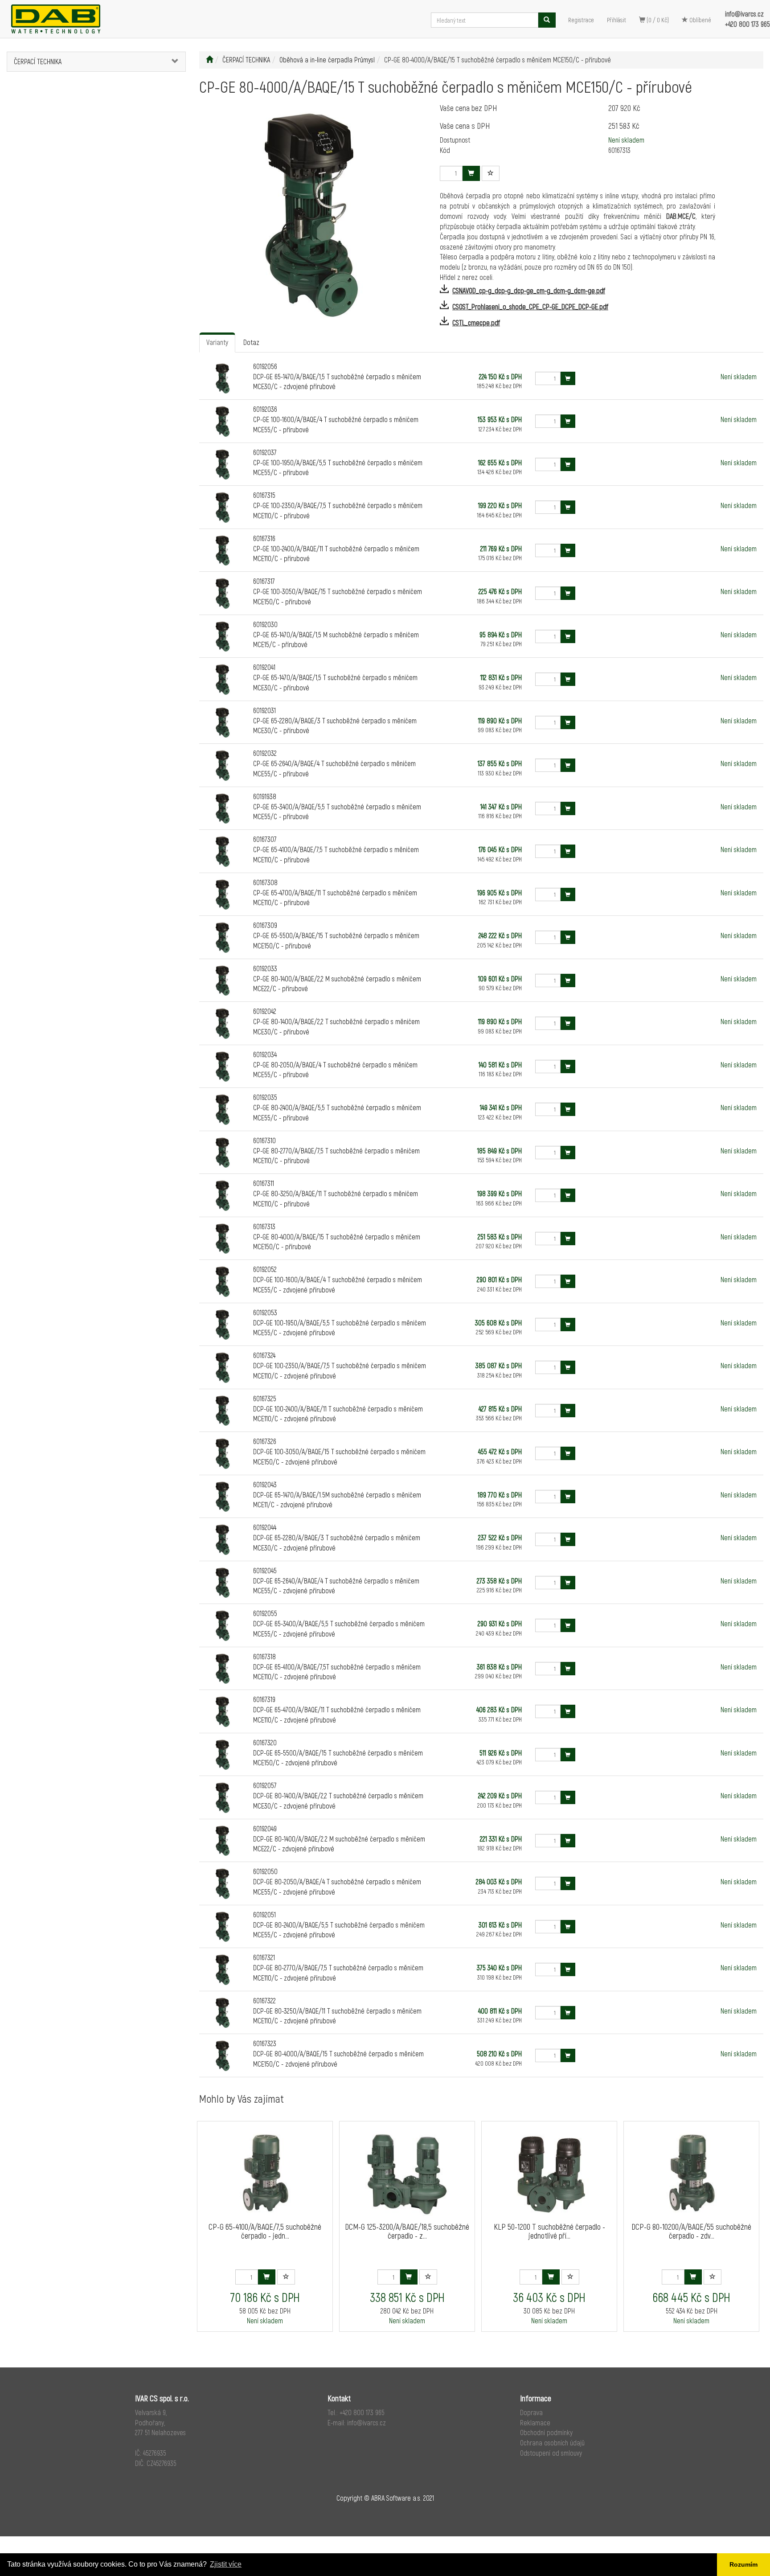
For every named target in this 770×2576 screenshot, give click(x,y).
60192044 (265, 1527)
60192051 (264, 1914)
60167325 (265, 1398)
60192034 (265, 1054)
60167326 (265, 1441)
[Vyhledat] (547, 20)
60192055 (265, 1613)
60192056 (265, 366)
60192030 (265, 624)
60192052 (265, 1269)
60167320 (265, 1742)
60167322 (264, 2000)
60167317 (264, 581)
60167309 (265, 925)
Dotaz (251, 342)
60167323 (265, 2043)
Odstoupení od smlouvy (551, 2453)
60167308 (265, 882)
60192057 (265, 1785)
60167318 (264, 1656)
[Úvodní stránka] (209, 59)
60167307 (265, 839)
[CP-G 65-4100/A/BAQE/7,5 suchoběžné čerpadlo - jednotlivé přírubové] (265, 2174)
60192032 (265, 753)
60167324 (264, 1355)
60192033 (265, 968)
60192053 (265, 1312)
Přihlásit (616, 20)
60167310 (264, 1140)
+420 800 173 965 (747, 24)
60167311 (264, 1183)
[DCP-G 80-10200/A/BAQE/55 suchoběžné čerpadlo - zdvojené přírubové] (692, 2174)
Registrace (581, 20)
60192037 (265, 452)
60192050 (265, 1871)
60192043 (265, 1484)
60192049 (265, 1828)
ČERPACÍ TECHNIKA (38, 61)
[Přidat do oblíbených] (491, 173)
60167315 (264, 495)
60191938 (265, 796)
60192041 (264, 667)
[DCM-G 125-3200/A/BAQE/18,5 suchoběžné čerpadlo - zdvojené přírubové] (407, 2174)
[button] (170, 62)
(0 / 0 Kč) (657, 20)
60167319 (264, 1699)
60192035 (265, 1097)
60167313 (264, 1226)
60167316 (264, 538)
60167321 (264, 1957)
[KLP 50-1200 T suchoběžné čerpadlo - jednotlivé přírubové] (549, 2174)
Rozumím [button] (743, 2564)
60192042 (265, 1011)
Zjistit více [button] (226, 2564)
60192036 (265, 409)
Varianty (217, 342)
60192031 (264, 710)
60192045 (265, 1570)
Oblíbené (700, 20)
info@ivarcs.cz (744, 14)
